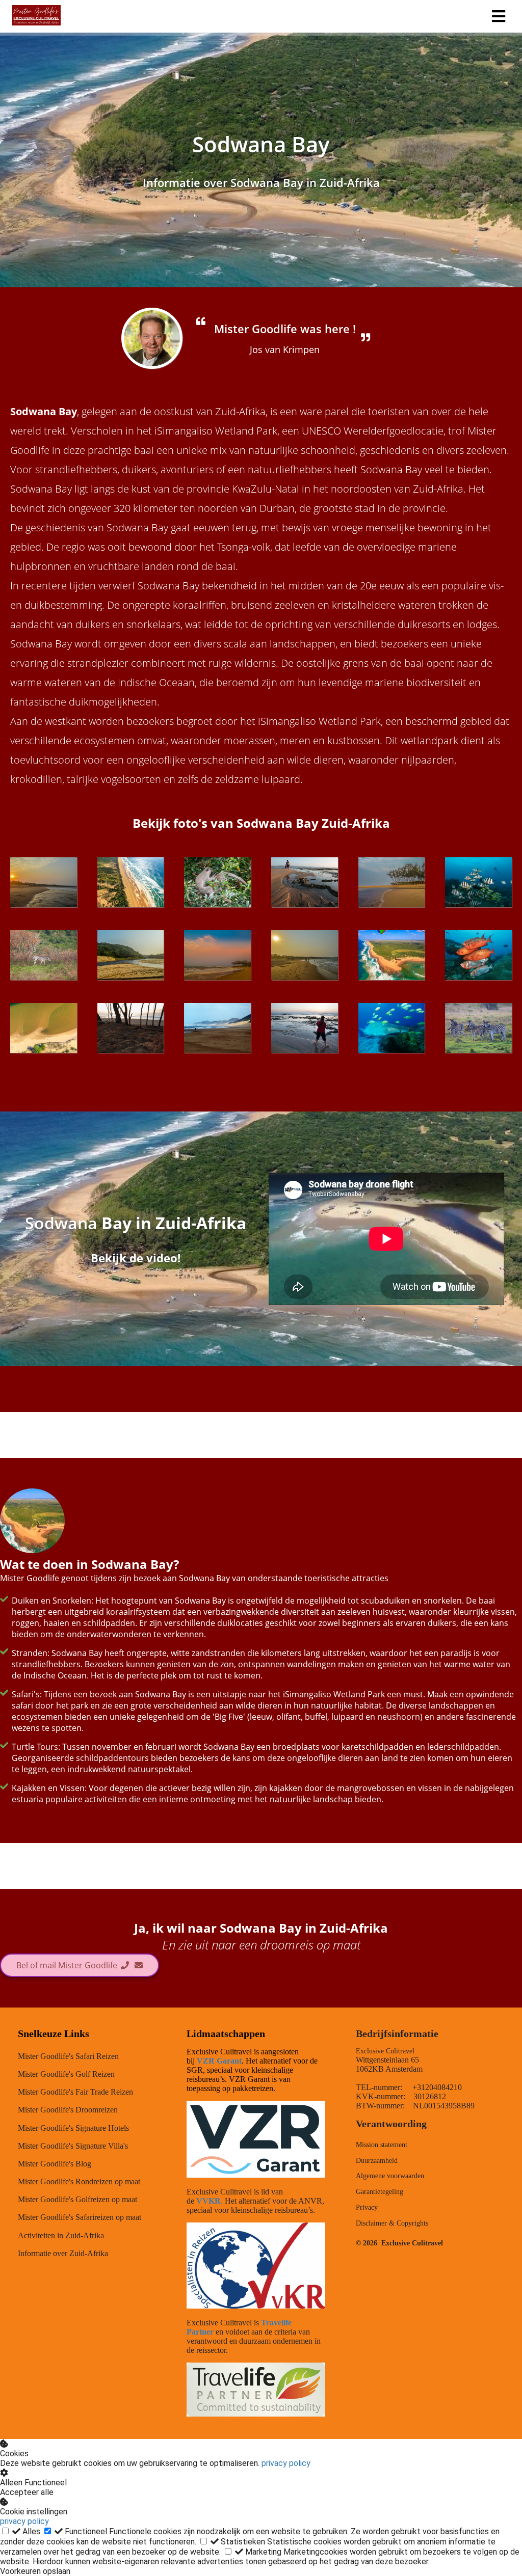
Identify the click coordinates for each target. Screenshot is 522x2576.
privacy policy (286, 2463)
